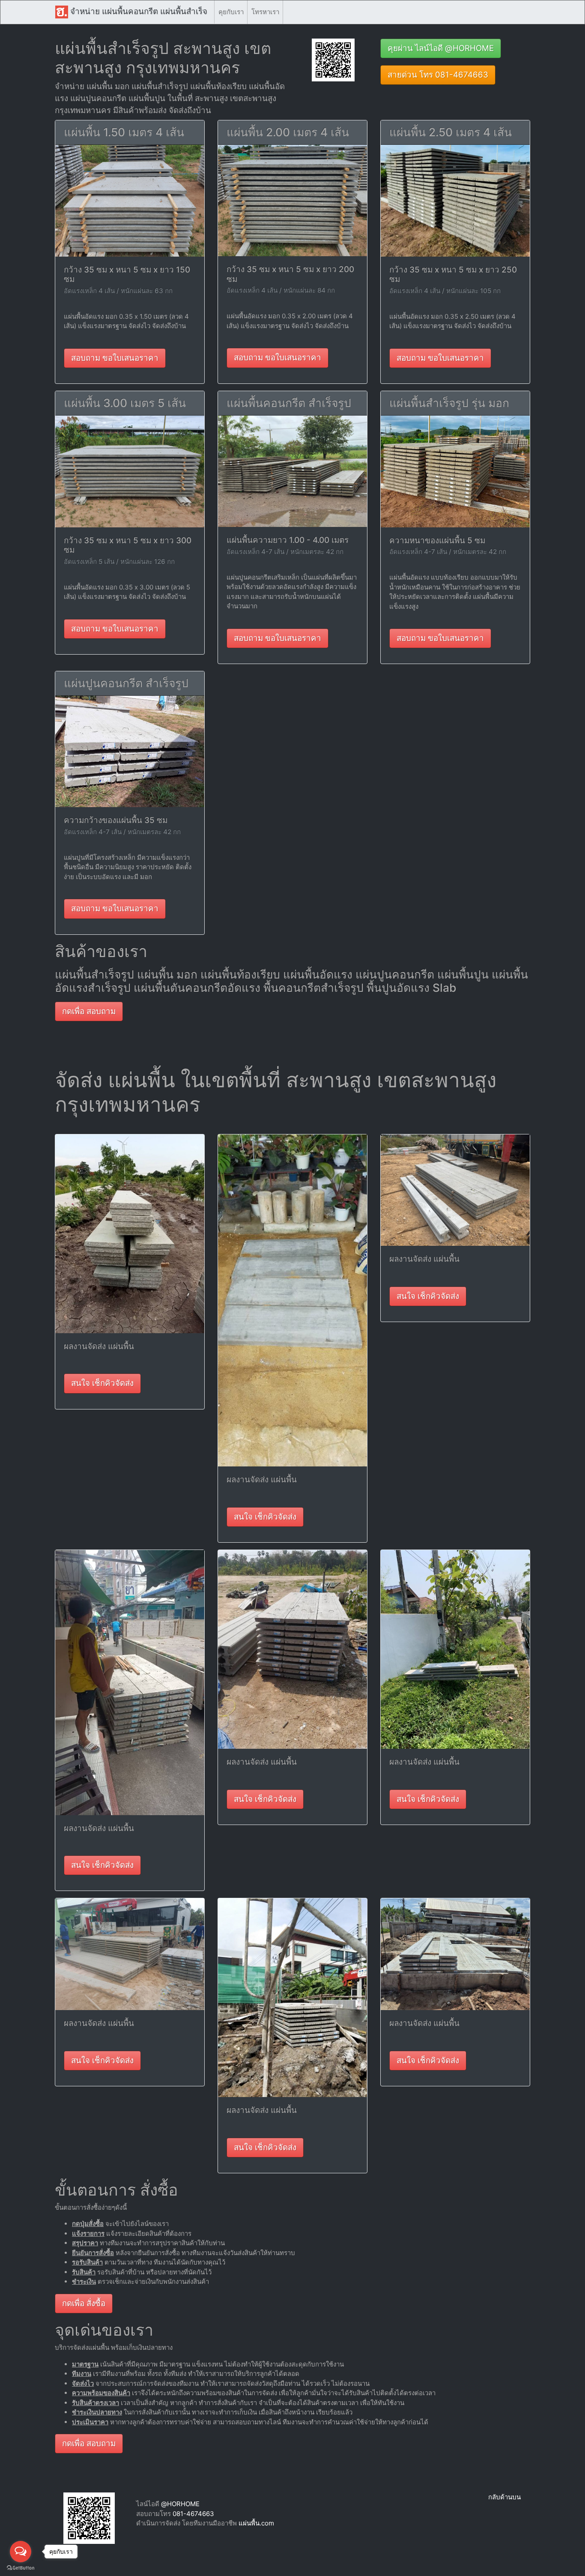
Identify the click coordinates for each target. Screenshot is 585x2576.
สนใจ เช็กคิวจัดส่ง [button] (102, 1383)
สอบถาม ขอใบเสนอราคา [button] (115, 358)
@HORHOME (180, 2504)
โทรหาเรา (265, 12)
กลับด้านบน (504, 2497)
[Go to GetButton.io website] (21, 2568)
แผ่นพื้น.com (256, 2523)
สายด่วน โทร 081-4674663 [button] (438, 75)
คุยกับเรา (231, 12)
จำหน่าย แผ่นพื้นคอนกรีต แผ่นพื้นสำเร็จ (138, 11)
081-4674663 (193, 2514)
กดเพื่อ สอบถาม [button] (89, 1011)
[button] (333, 59)
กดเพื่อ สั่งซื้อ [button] (84, 2303)
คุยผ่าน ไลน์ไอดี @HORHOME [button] (441, 48)
